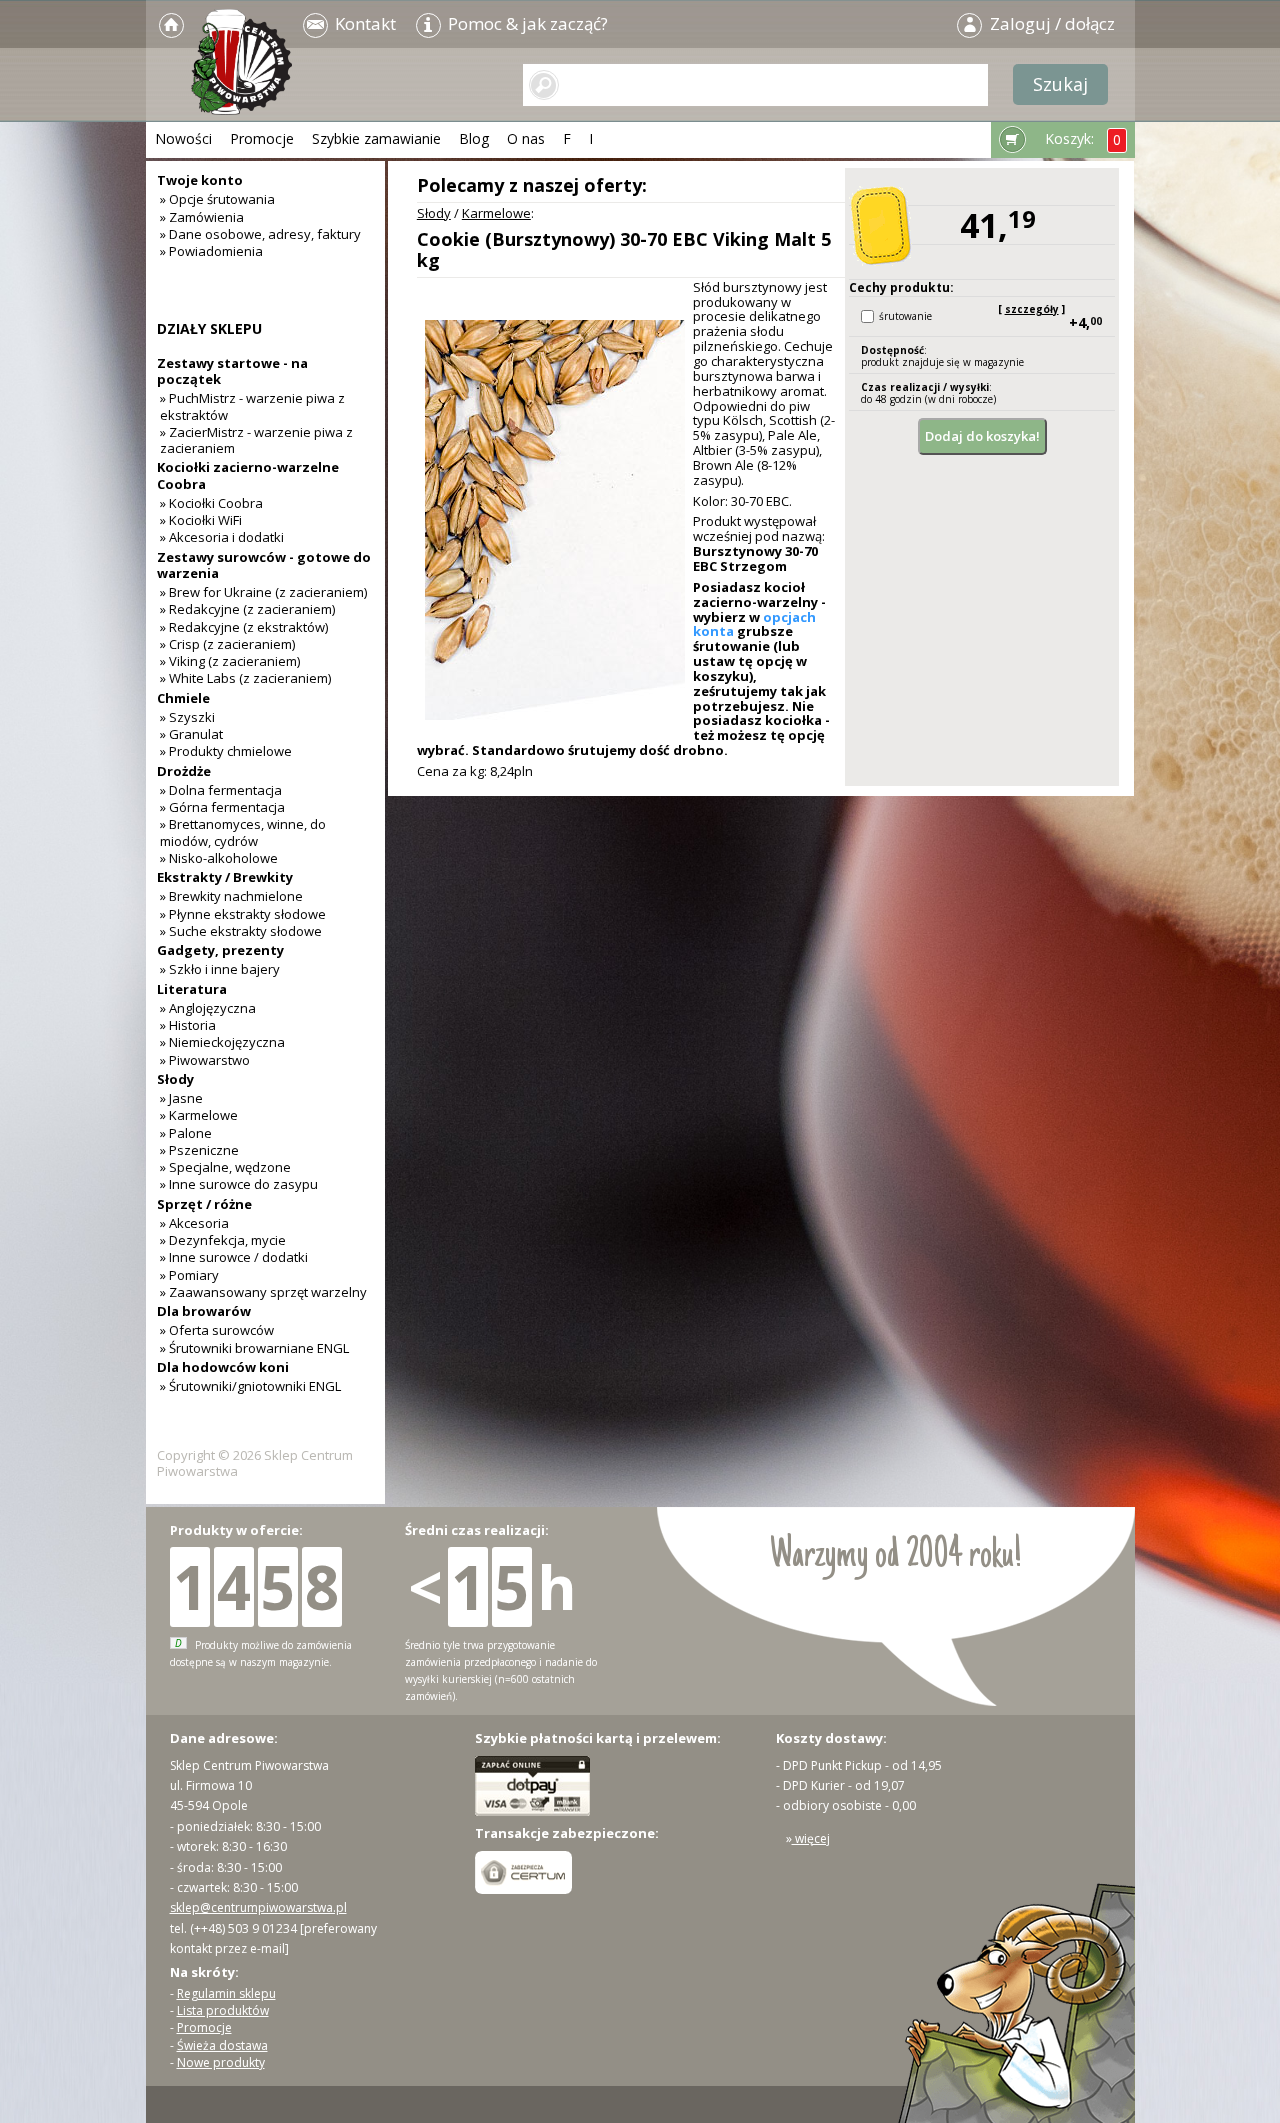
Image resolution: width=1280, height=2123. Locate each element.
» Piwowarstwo (205, 1060)
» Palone (186, 1133)
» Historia (188, 1025)
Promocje (262, 138)
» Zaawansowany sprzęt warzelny (263, 1292)
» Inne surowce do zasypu (239, 1184)
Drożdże (184, 771)
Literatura (192, 989)
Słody (434, 213)
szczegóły (1032, 309)
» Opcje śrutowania (217, 199)
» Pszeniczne (199, 1150)
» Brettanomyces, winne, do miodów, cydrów (243, 832)
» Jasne (181, 1098)
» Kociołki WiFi (201, 520)
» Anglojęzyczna (208, 1008)
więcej (811, 1838)
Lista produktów (223, 2010)
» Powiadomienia (211, 251)
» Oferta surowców (217, 1330)
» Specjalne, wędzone (225, 1167)
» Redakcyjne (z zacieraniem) (247, 609)
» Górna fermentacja (222, 807)
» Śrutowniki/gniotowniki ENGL (250, 1386)
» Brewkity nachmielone (231, 896)
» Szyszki (187, 717)
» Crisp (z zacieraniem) (227, 644)
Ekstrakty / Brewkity (225, 877)
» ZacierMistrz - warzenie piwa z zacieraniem (256, 440)
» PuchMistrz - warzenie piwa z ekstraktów (252, 406)
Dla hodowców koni (223, 1367)
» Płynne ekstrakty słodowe (243, 914)
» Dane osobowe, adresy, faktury (260, 234)
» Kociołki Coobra (211, 503)
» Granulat (191, 734)
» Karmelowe (199, 1115)
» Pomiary (189, 1275)
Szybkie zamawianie (376, 138)
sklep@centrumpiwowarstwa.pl (258, 1907)
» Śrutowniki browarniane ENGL (254, 1348)
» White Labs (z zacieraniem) (245, 678)
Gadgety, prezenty (220, 950)
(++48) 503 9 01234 (243, 1928)
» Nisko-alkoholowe (219, 858)
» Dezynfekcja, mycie (223, 1240)
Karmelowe (496, 213)
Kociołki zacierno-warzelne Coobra (248, 475)
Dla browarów (204, 1311)
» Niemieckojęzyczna (222, 1042)
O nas (526, 138)
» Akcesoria (194, 1223)
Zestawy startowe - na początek (232, 371)
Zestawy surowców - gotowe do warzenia (264, 565)
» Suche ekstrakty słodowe (241, 931)
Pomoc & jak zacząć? (526, 23)
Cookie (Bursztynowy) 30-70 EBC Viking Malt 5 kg (624, 250)
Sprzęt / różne (204, 1204)
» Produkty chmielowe (226, 751)
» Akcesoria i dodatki (222, 537)
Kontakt (363, 23)
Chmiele (183, 698)
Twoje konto (200, 180)
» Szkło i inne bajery (220, 969)
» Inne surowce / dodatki (234, 1257)
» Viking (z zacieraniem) (230, 661)
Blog (474, 138)
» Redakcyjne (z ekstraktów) (244, 627)
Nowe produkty (221, 2062)
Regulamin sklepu (226, 1993)
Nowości (183, 138)
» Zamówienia (202, 217)
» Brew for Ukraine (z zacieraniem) (263, 592)
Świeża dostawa (222, 2045)
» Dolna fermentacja (221, 790)
